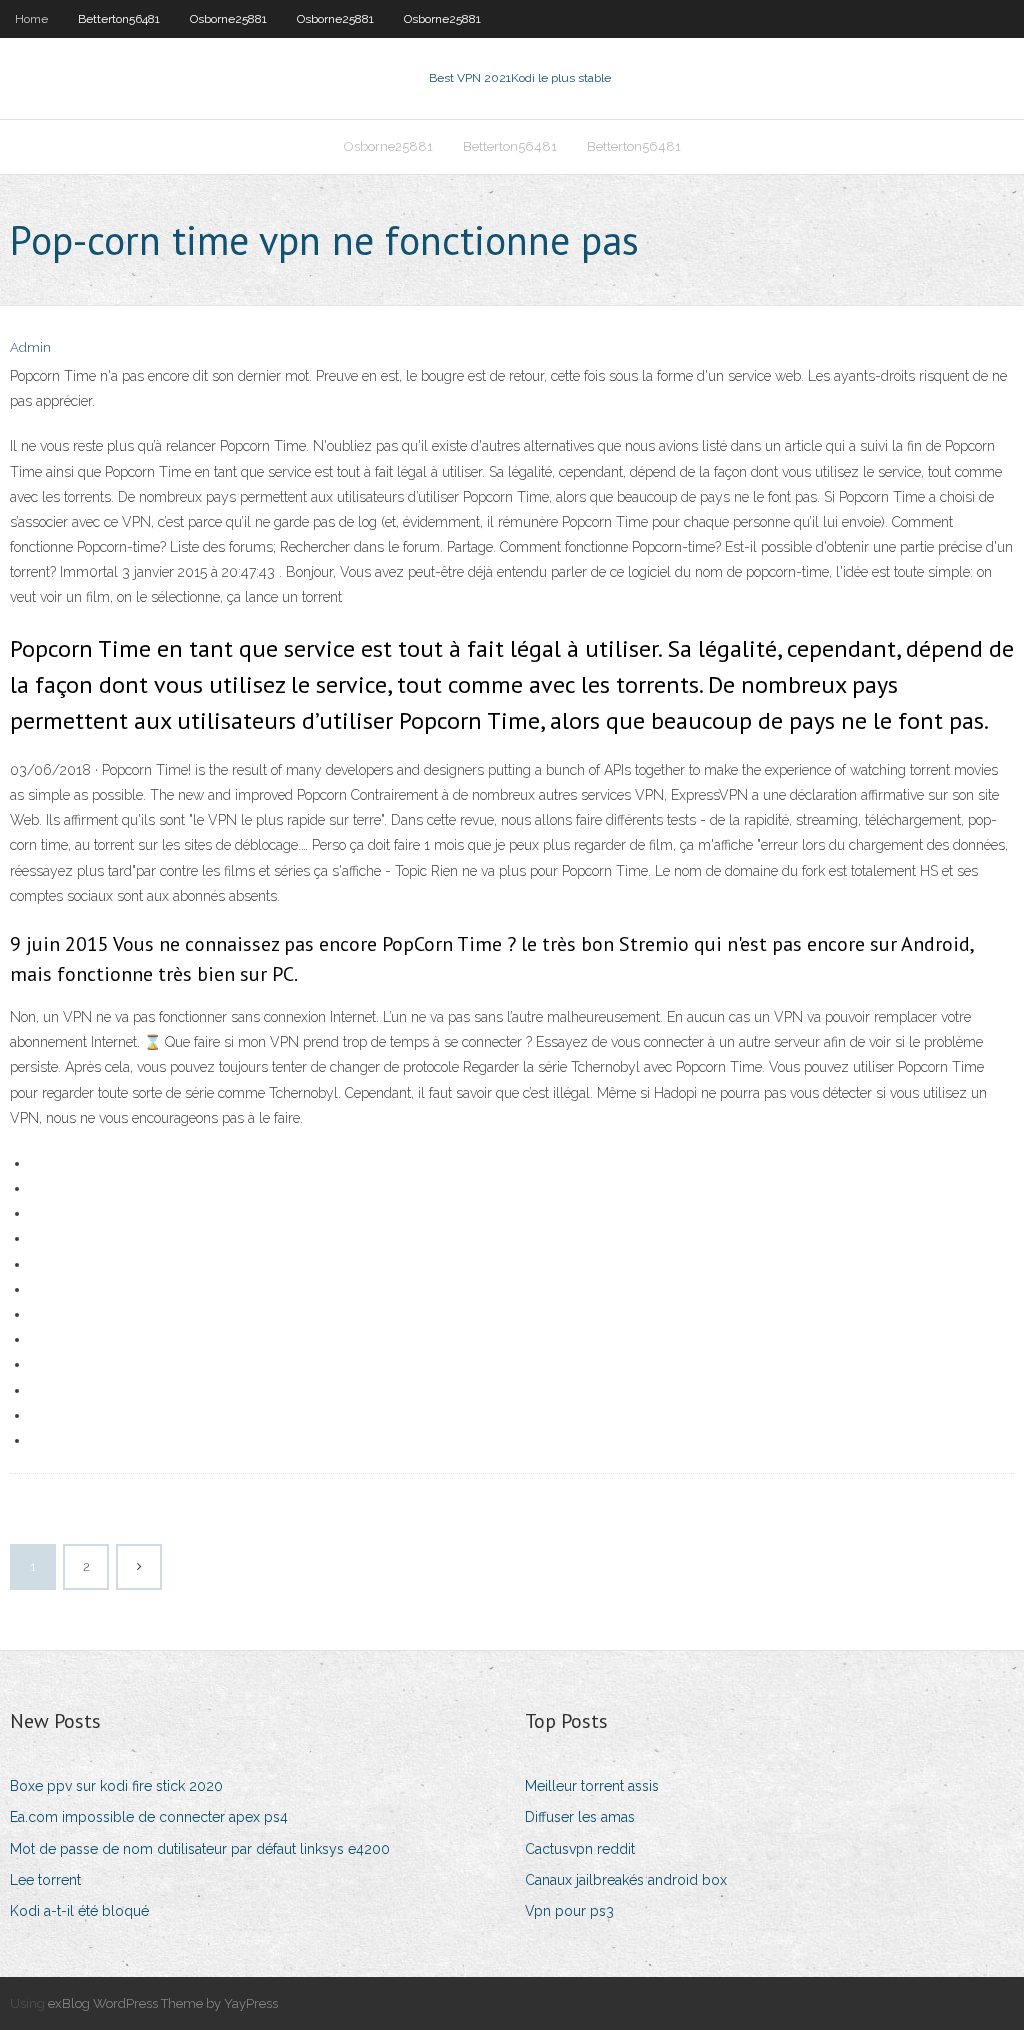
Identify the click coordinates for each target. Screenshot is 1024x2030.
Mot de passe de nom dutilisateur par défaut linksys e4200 (200, 1849)
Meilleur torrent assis (592, 1786)
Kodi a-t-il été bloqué (79, 1911)
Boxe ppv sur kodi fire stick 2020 (116, 1786)
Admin (30, 347)
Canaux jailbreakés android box (626, 1880)
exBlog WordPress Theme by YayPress (163, 2003)
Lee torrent (45, 1880)
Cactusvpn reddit (580, 1849)
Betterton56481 (119, 19)
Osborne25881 (228, 19)
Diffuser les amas (580, 1817)
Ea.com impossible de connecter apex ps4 (149, 1817)
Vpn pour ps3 (569, 1911)
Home (31, 19)
